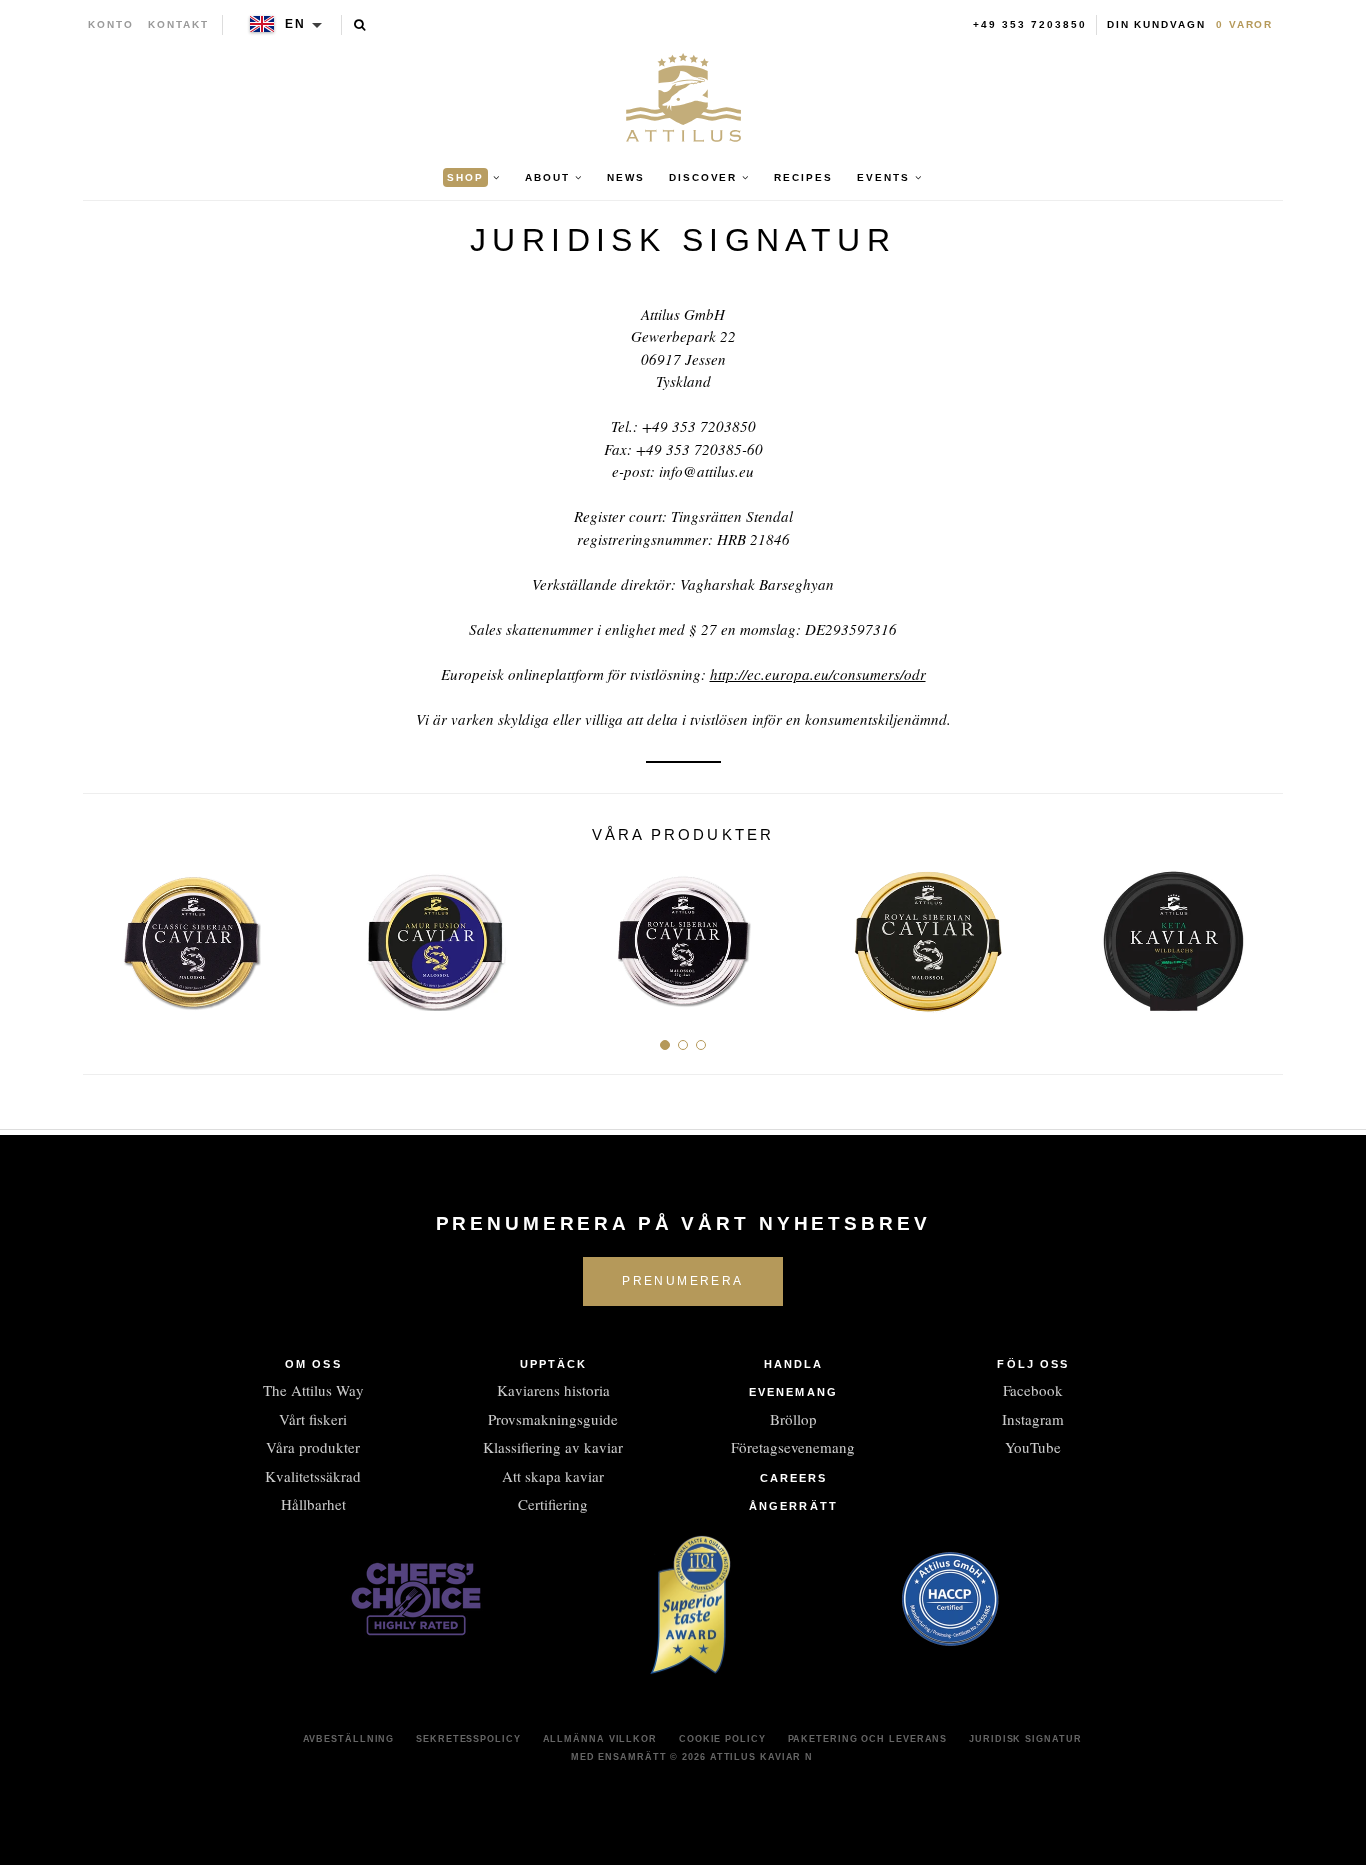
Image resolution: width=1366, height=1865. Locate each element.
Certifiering (553, 1504)
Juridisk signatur (1025, 1739)
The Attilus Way (313, 1390)
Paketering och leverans (868, 1739)
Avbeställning (349, 1739)
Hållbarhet (313, 1504)
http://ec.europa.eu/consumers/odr (818, 674)
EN (295, 24)
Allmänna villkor (600, 1739)
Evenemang (793, 1392)
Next (1260, 934)
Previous (105, 934)
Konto (111, 24)
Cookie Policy (722, 1739)
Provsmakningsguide (553, 1419)
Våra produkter (313, 1447)
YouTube (1033, 1447)
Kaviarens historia (553, 1390)
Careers (794, 1478)
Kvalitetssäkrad (313, 1476)
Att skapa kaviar (553, 1476)
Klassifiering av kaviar (553, 1447)
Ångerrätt (793, 1506)
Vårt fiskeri (313, 1419)
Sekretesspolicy (468, 1739)
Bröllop (793, 1419)
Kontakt (178, 24)
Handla (794, 1364)
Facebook (1033, 1390)
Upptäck (554, 1364)
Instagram (1033, 1419)
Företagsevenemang (793, 1447)
